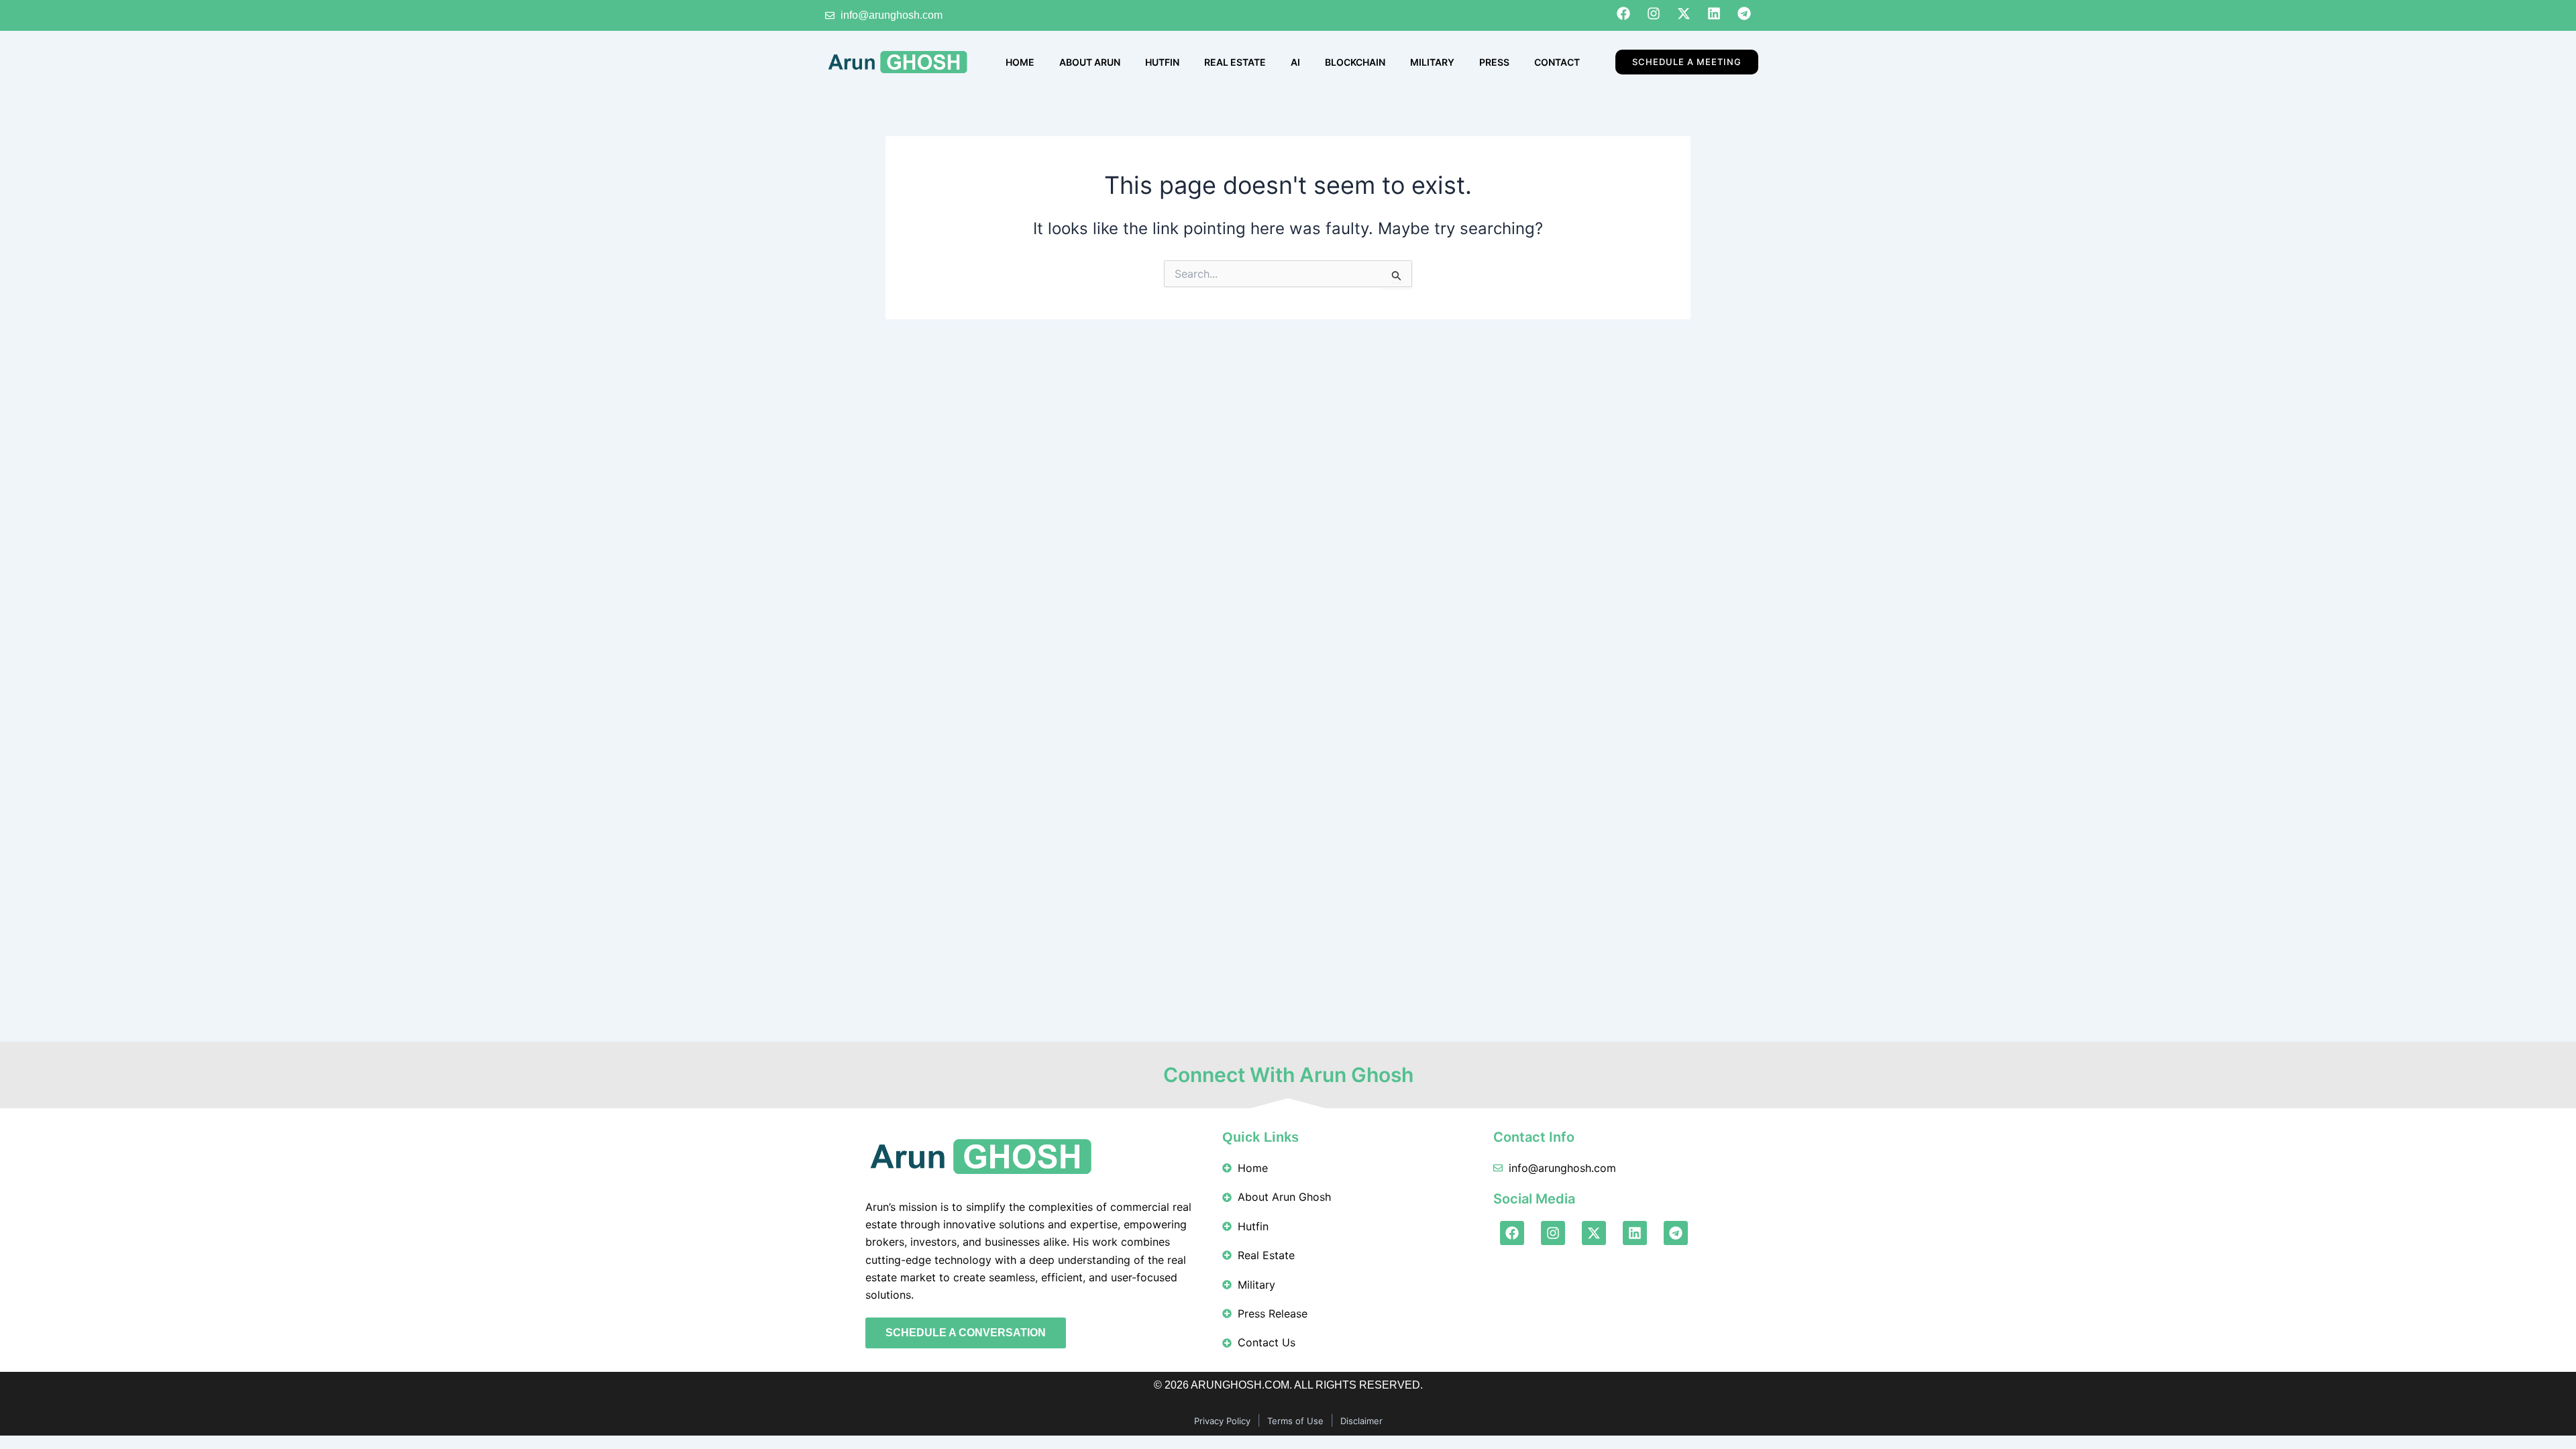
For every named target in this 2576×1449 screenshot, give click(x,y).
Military (1432, 62)
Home (1020, 62)
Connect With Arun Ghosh (1288, 1075)
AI (1295, 62)
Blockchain (1355, 62)
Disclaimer (1361, 1421)
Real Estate (1235, 62)
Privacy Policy (1222, 1421)
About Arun (1090, 62)
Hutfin (1162, 62)
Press (1494, 62)
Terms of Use (1295, 1421)
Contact (1557, 62)
